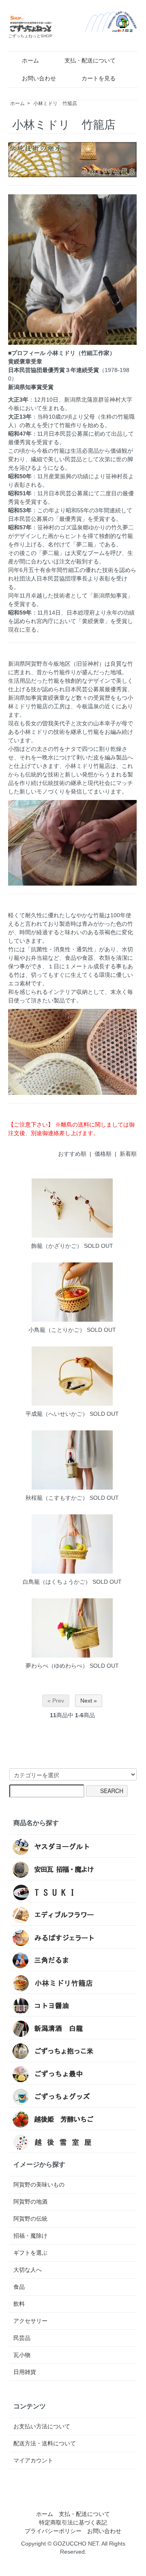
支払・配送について (90, 60)
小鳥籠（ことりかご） (57, 1330)
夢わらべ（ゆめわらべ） (57, 1666)
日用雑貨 (25, 2372)
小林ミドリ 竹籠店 (55, 103)
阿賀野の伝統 (30, 2219)
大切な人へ (28, 2270)
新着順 (128, 1154)
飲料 (19, 2304)
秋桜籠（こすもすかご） (57, 1498)
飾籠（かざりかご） (57, 1246)
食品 (19, 2287)
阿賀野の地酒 (30, 2202)
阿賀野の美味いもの (39, 2185)
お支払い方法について (42, 2426)
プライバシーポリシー (53, 2531)
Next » (89, 1701)
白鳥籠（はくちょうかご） (57, 1582)
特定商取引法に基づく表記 (73, 2522)
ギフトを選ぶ (30, 2253)
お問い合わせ (39, 78)
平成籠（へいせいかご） (57, 1414)
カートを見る (99, 78)
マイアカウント (33, 2460)
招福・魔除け (30, 2236)
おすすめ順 (72, 1154)
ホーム (30, 60)
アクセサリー (30, 2321)
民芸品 (22, 2338)
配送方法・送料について (45, 2443)
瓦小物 (22, 2355)
